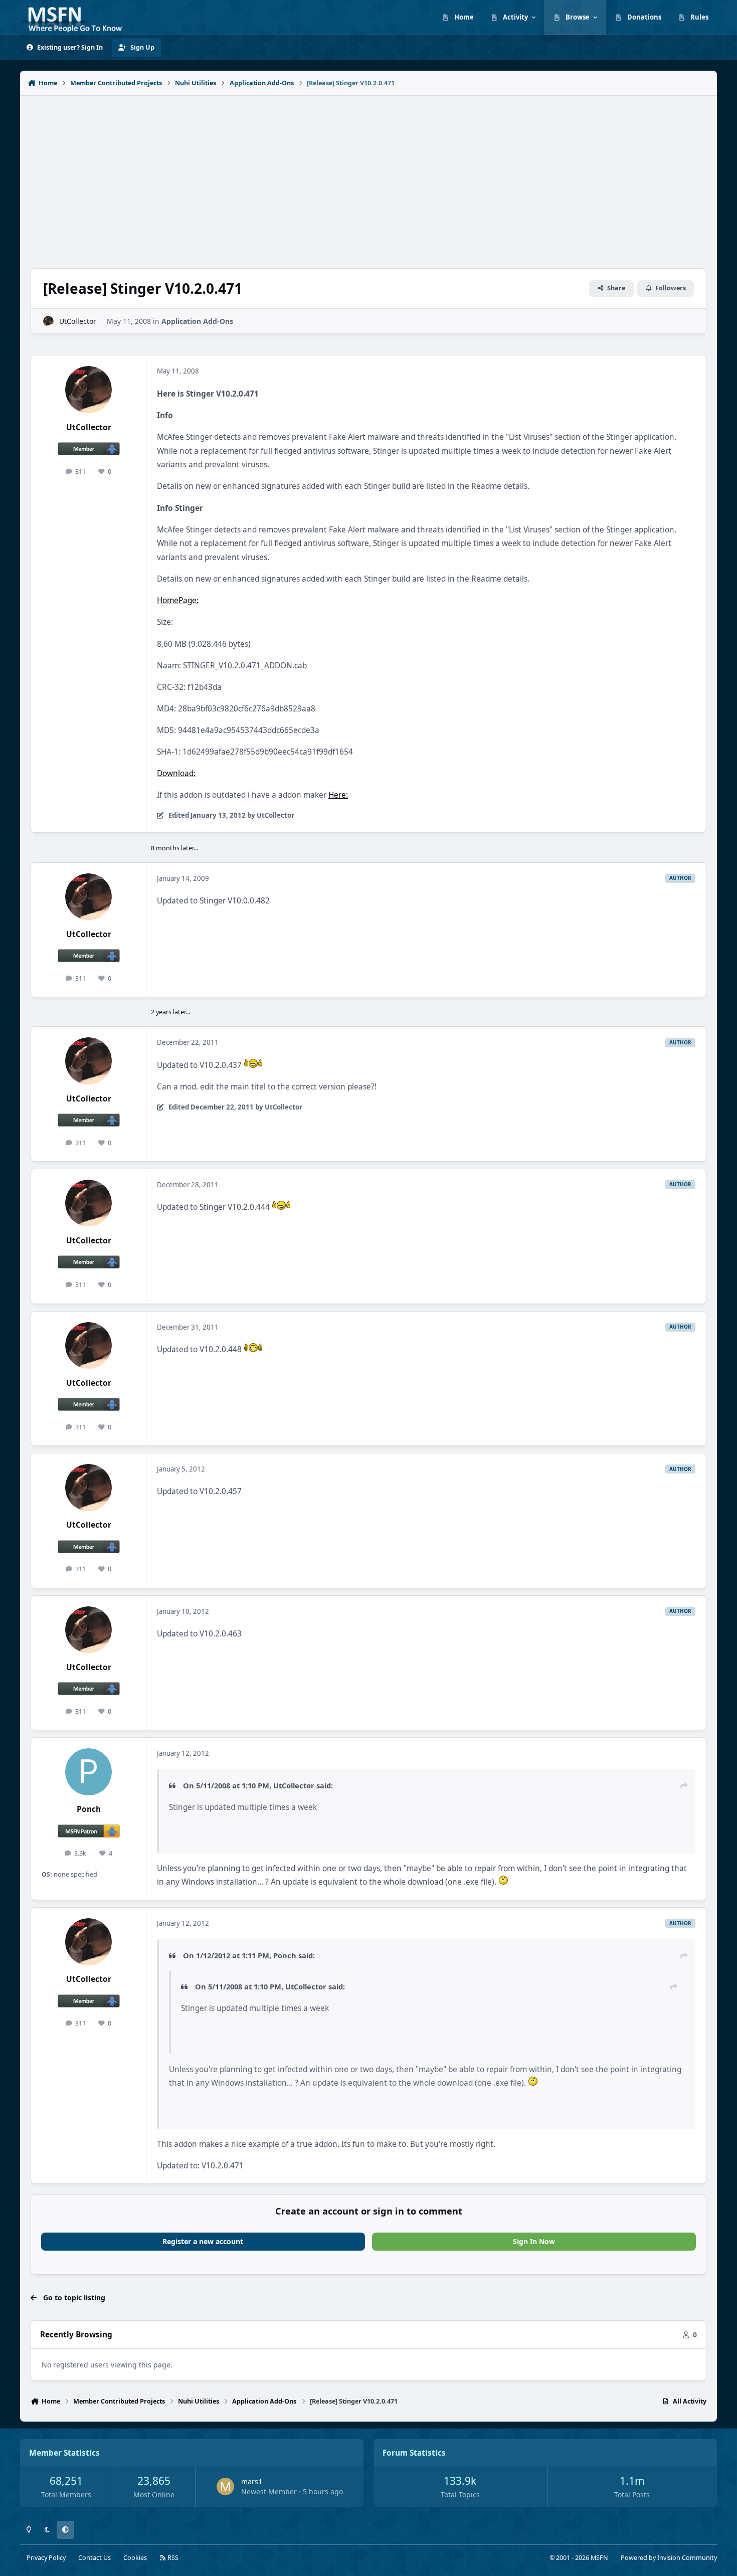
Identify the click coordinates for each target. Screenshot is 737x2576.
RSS (172, 2558)
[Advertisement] (368, 176)
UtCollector (78, 321)
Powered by (669, 2558)
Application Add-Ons (197, 321)
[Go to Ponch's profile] (89, 1772)
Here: (338, 795)
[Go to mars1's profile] (225, 2487)
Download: (176, 773)
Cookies (135, 2558)
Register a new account (203, 2241)
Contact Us (95, 2558)
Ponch (89, 1809)
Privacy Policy (46, 2558)
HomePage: (178, 600)
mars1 (252, 2481)
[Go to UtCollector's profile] (48, 321)
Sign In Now (534, 2241)
